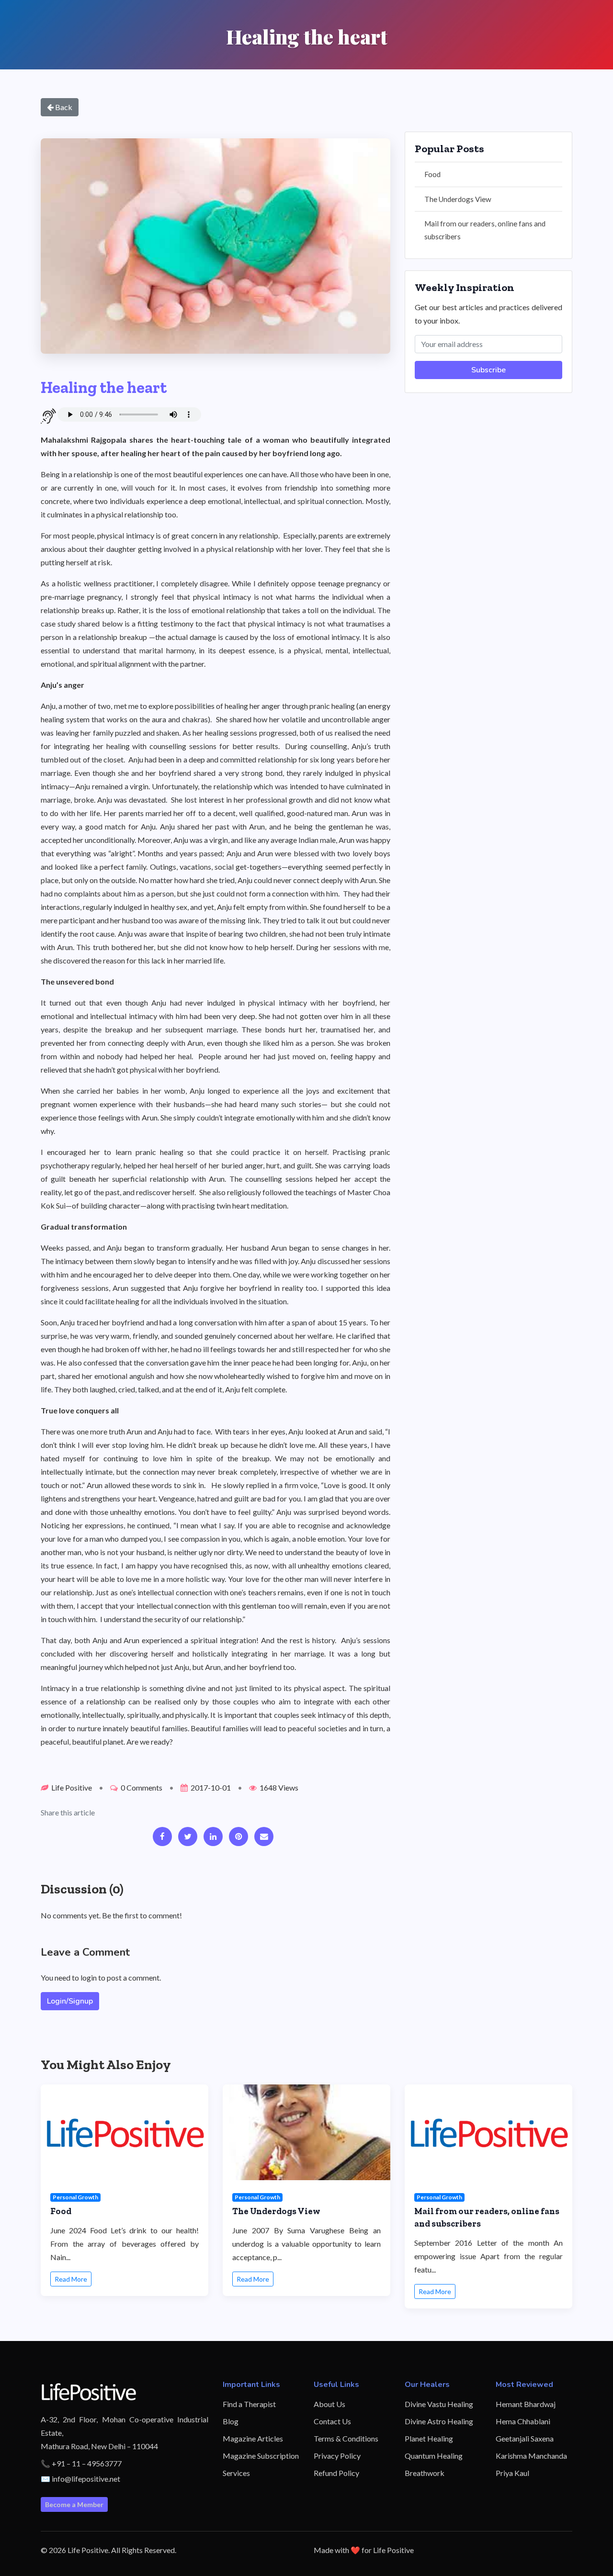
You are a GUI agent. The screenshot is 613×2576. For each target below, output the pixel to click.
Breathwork (425, 2473)
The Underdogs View (458, 199)
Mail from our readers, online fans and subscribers (485, 230)
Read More (71, 2279)
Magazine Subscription (261, 2456)
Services (236, 2473)
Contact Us (332, 2421)
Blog (231, 2421)
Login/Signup (70, 2001)
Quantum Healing (434, 2456)
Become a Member (74, 2504)
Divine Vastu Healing (439, 2404)
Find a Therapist (249, 2404)
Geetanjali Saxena (525, 2438)
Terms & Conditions (346, 2438)
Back (63, 107)
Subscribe (488, 370)
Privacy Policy (337, 2456)
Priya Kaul (512, 2473)
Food (432, 174)
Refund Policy (336, 2473)
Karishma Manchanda (531, 2456)
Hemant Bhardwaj (526, 2404)
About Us (329, 2404)
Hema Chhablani (523, 2421)
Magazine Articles (253, 2438)
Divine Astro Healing (439, 2421)
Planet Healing (429, 2438)
